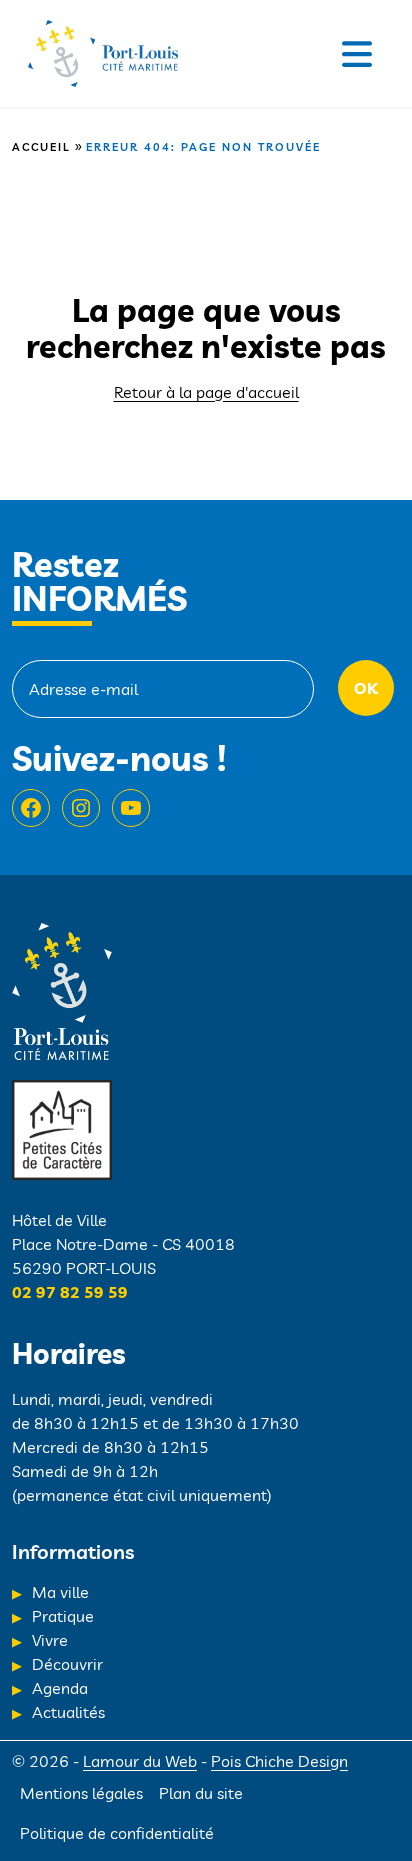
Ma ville (60, 1592)
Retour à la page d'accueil (206, 392)
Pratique (63, 1616)
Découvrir (67, 1664)
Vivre (50, 1640)
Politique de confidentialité (117, 1833)
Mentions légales (81, 1793)
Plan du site (201, 1793)
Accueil (41, 147)
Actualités (68, 1712)
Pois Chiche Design (279, 1761)
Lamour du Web (140, 1761)
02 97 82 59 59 (70, 1292)
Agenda (60, 1688)
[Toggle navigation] (357, 54)
